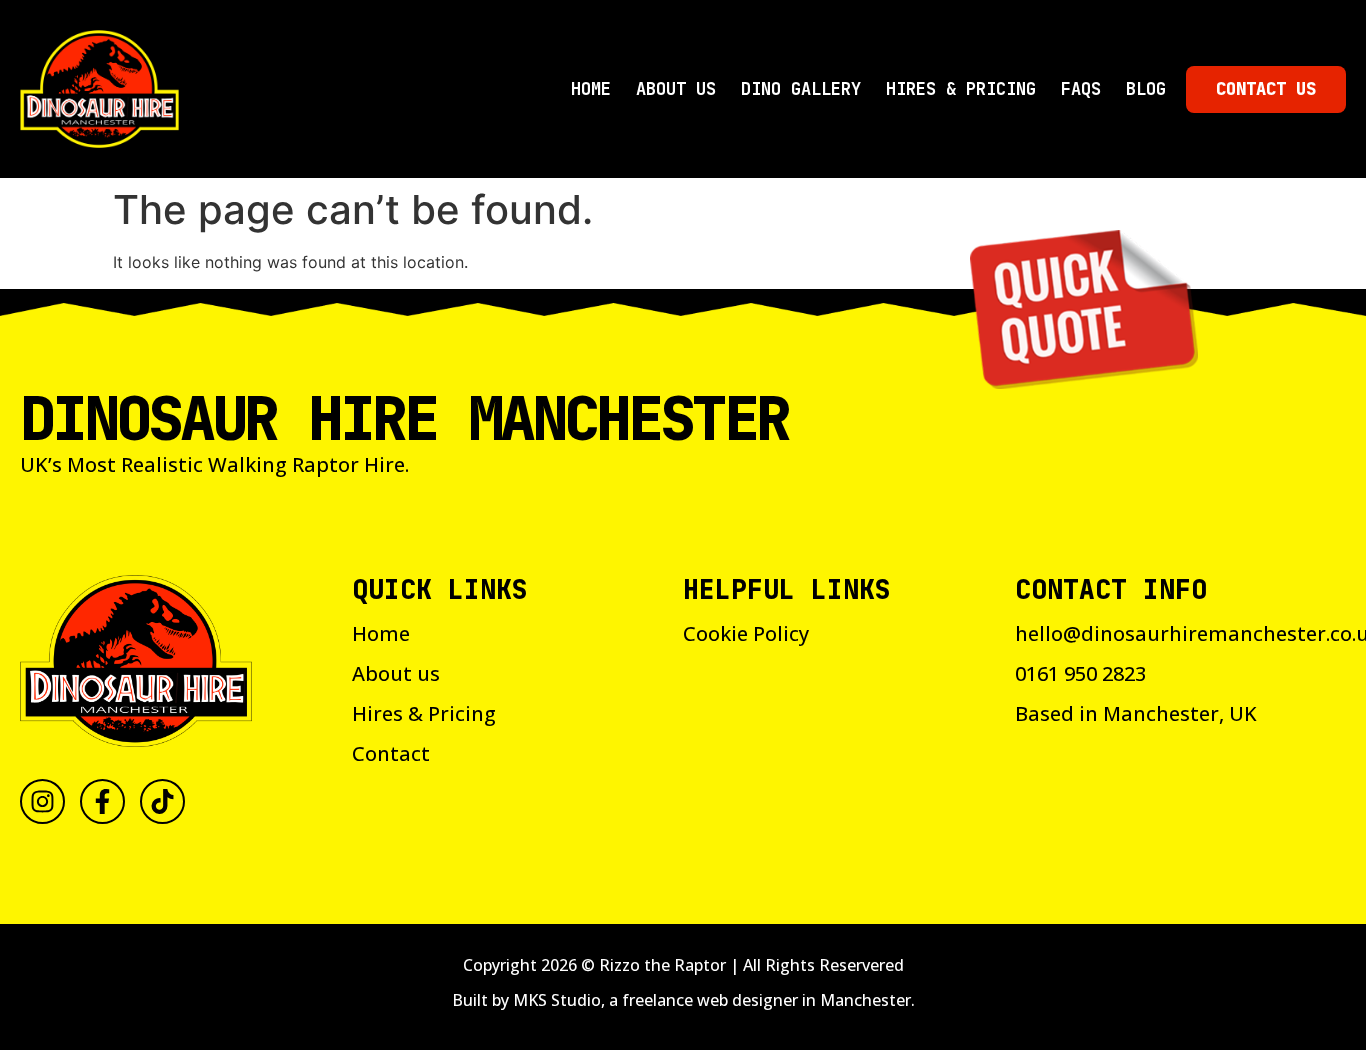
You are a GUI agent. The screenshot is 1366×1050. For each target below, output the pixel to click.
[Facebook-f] (102, 801)
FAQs (1081, 89)
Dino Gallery (801, 89)
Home (591, 89)
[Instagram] (42, 801)
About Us (676, 89)
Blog (1146, 89)
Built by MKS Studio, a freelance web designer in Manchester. (683, 1000)
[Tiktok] (162, 801)
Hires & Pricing (961, 89)
